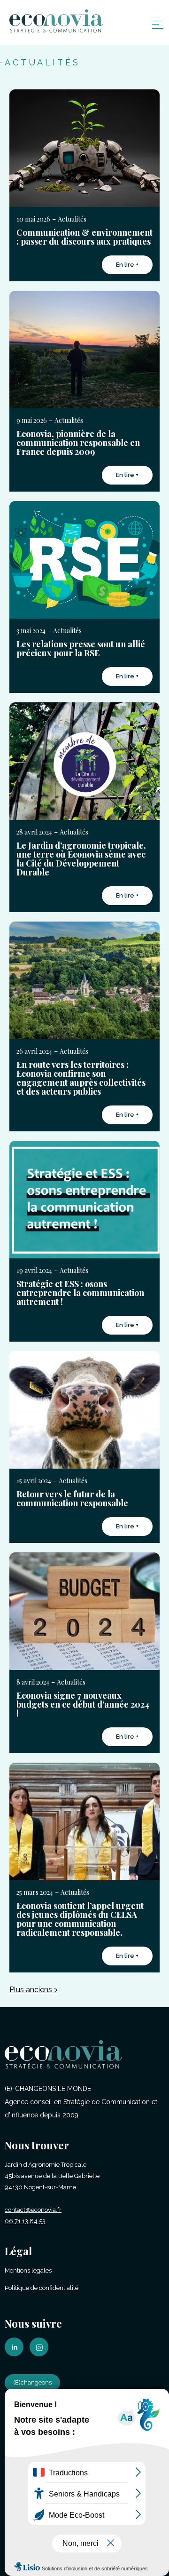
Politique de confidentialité (42, 2288)
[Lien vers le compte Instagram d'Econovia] (41, 2354)
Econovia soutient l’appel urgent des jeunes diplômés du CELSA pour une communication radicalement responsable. (80, 1919)
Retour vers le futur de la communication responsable (72, 1499)
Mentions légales (28, 2270)
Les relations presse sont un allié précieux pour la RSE (81, 648)
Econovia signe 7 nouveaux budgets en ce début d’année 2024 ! (83, 1704)
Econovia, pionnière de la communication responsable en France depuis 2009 (78, 443)
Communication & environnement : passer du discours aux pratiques (84, 237)
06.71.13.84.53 (25, 2221)
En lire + (127, 265)
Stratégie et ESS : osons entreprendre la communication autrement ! (80, 1293)
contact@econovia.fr (33, 2210)
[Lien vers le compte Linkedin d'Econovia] (16, 2354)
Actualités (72, 219)
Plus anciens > (34, 1990)
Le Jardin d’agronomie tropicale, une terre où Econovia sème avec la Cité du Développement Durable (81, 859)
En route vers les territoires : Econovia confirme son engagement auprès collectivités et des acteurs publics (81, 1078)
